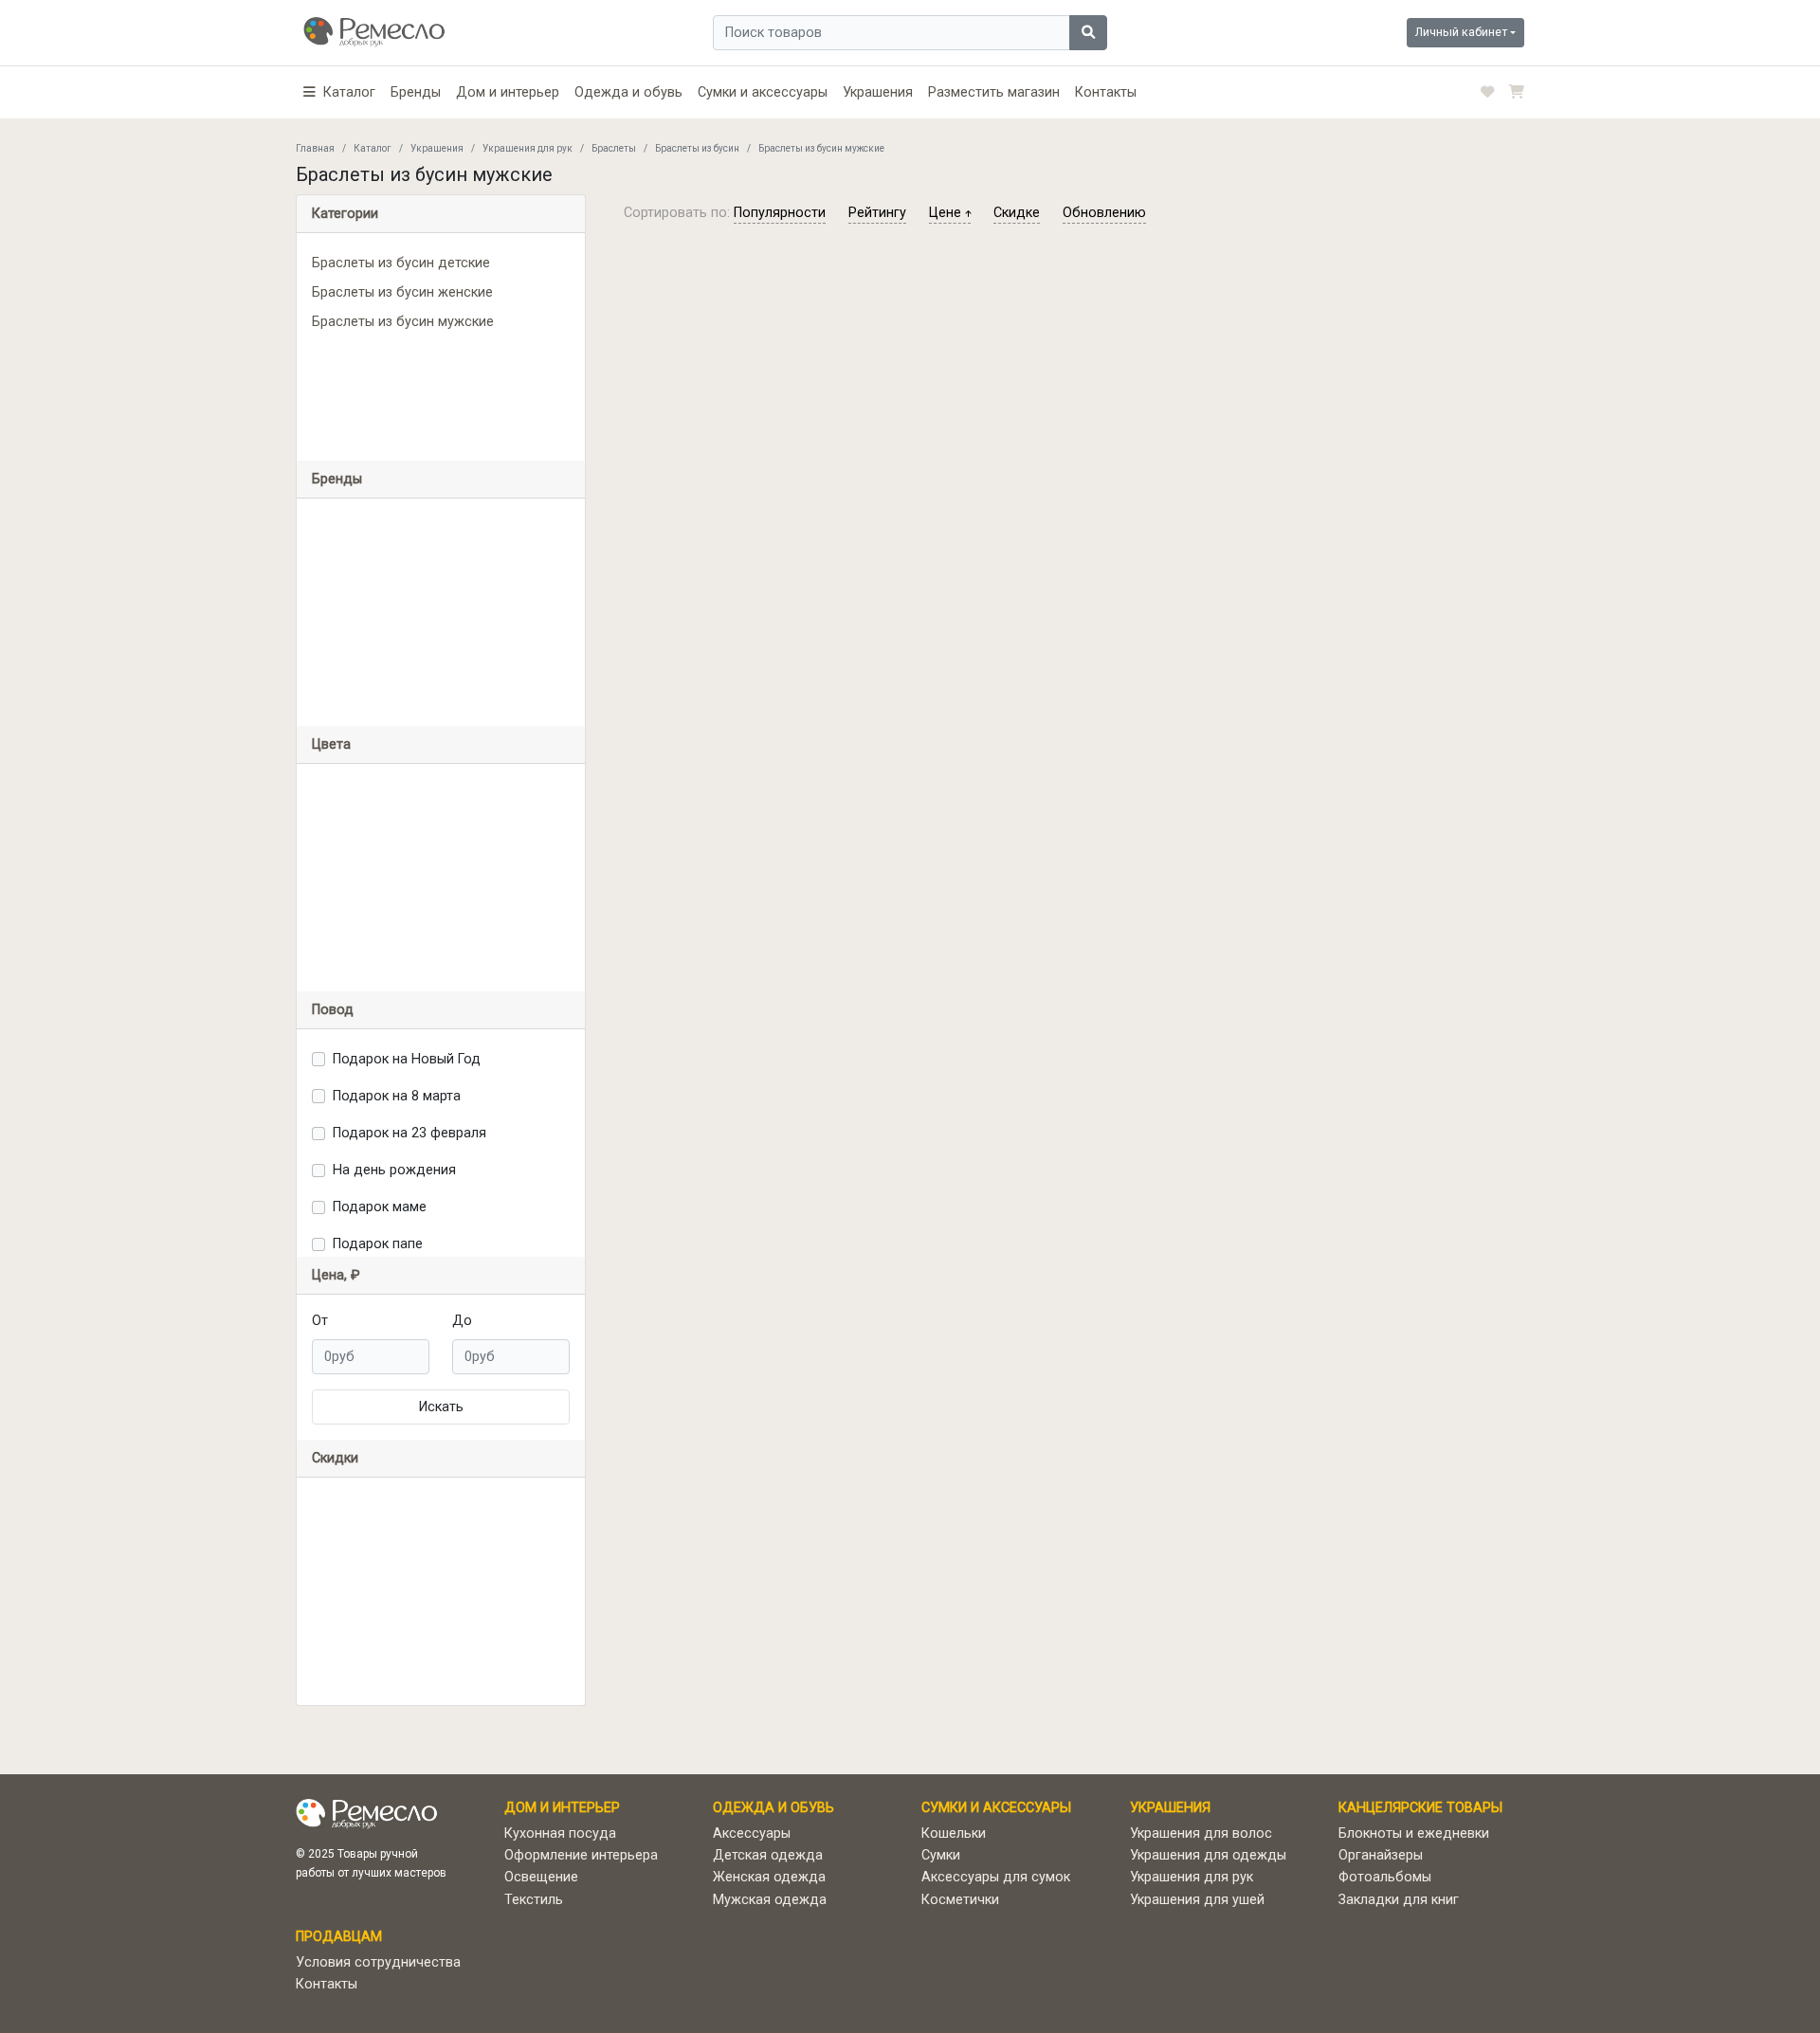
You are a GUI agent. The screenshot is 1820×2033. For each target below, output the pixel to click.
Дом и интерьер (508, 92)
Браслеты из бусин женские (402, 292)
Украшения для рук (528, 148)
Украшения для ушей (1197, 1900)
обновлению (1104, 213)
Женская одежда (769, 1877)
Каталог (373, 148)
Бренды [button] (337, 479)
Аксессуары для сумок (996, 1877)
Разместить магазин (994, 92)
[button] (339, 92)
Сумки (941, 1855)
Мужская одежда (770, 1900)
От (320, 1321)
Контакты (1106, 92)
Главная (315, 148)
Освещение (541, 1877)
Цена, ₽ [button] (336, 1275)
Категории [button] (345, 214)
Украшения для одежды (1208, 1855)
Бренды (416, 92)
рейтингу (877, 213)
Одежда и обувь (628, 92)
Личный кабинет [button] (1461, 32)
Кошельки (954, 1833)
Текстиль (534, 1900)
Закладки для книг (1399, 1900)
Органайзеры (1381, 1855)
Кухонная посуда (560, 1833)
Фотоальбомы (1385, 1877)
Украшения (878, 92)
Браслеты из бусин (697, 148)
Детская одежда (768, 1855)
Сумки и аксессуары (763, 92)
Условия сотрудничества (378, 1962)
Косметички (960, 1900)
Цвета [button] (331, 744)
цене (947, 213)
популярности (780, 213)
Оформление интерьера (581, 1855)
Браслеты (614, 148)
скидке (1017, 213)
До (462, 1321)
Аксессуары (752, 1833)
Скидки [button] (335, 1458)
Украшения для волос (1201, 1833)
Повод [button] (333, 1010)
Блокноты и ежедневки (1414, 1833)
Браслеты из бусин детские (401, 263)
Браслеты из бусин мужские (403, 322)
